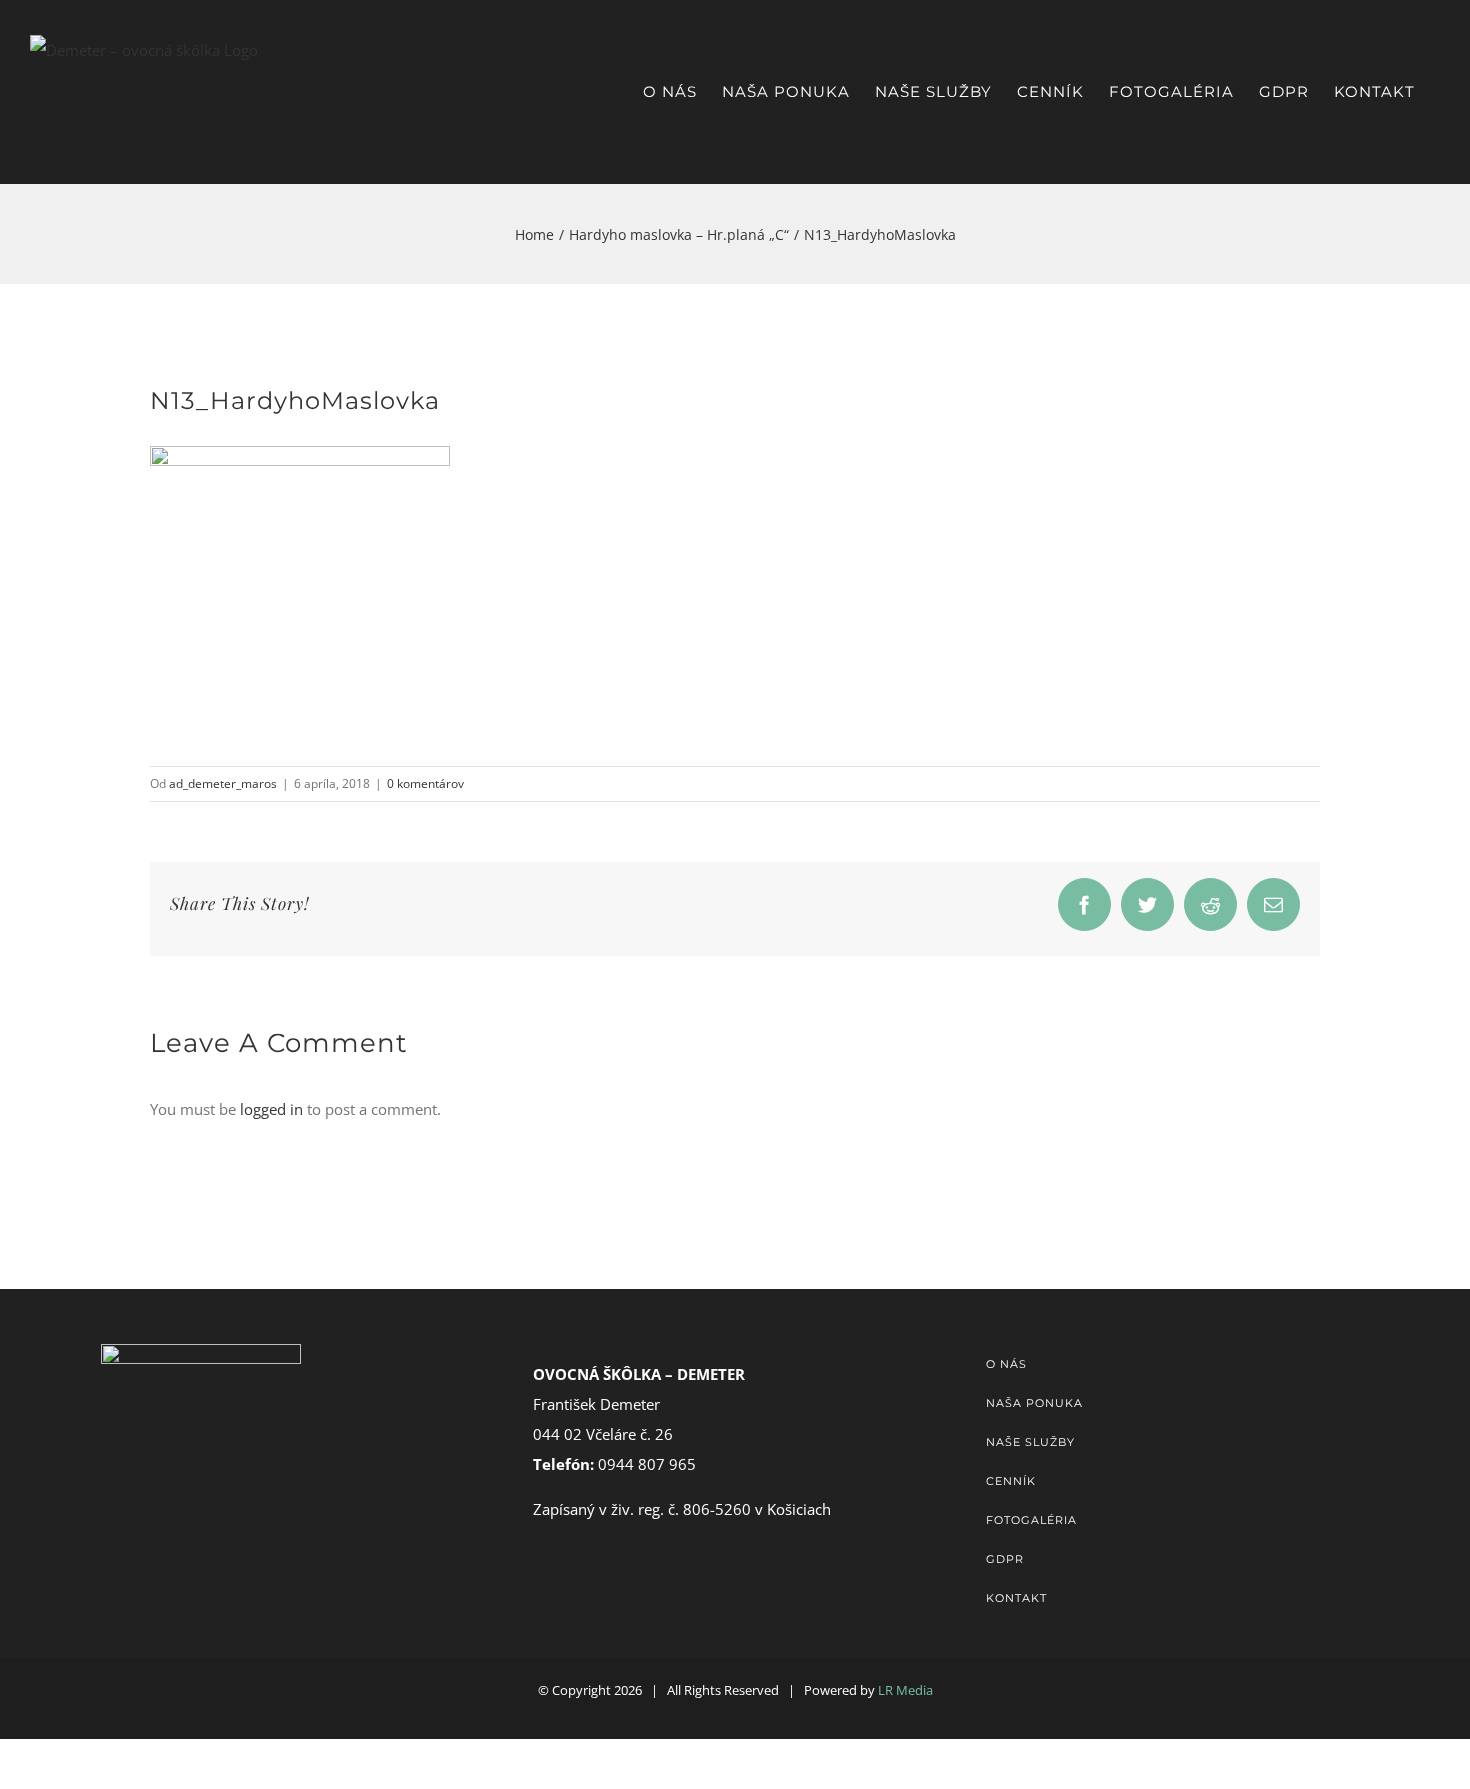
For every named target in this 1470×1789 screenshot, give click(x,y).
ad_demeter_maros (223, 783)
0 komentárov (425, 783)
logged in (271, 1109)
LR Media (905, 1690)
